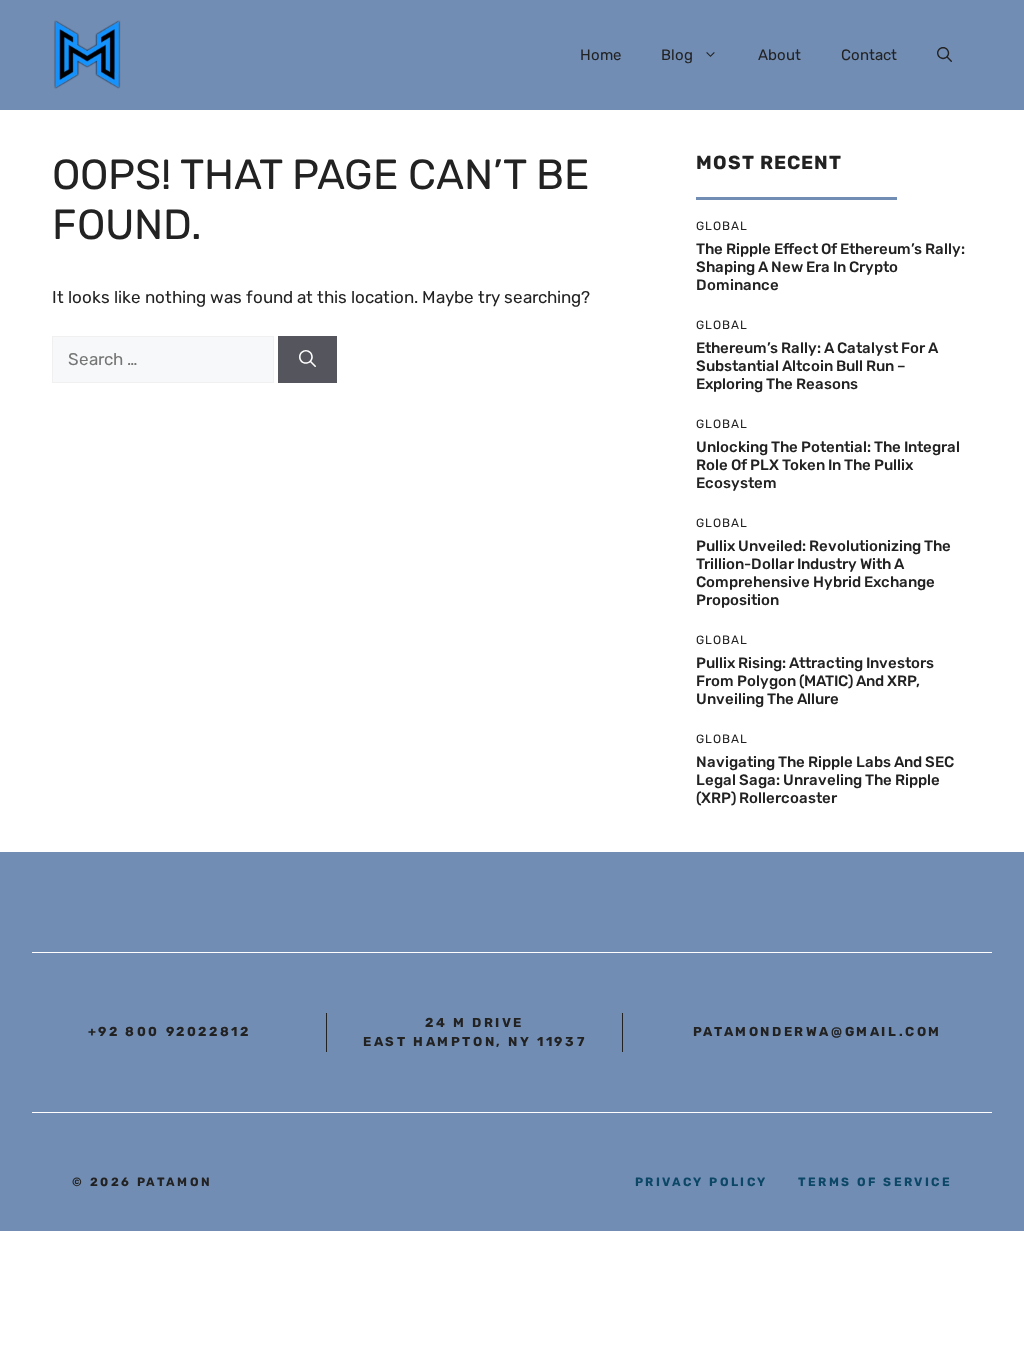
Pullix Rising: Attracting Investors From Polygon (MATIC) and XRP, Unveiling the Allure (815, 681)
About (779, 55)
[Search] (307, 360)
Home (600, 55)
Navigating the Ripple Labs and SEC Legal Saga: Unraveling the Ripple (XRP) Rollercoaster (825, 780)
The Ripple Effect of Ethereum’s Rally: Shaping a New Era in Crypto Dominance (830, 267)
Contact (869, 55)
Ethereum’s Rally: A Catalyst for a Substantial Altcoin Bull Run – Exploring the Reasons (817, 366)
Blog (677, 55)
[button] (944, 55)
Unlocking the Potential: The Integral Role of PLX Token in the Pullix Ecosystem (828, 465)
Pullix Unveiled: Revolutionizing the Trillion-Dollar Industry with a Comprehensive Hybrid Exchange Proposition (823, 573)
